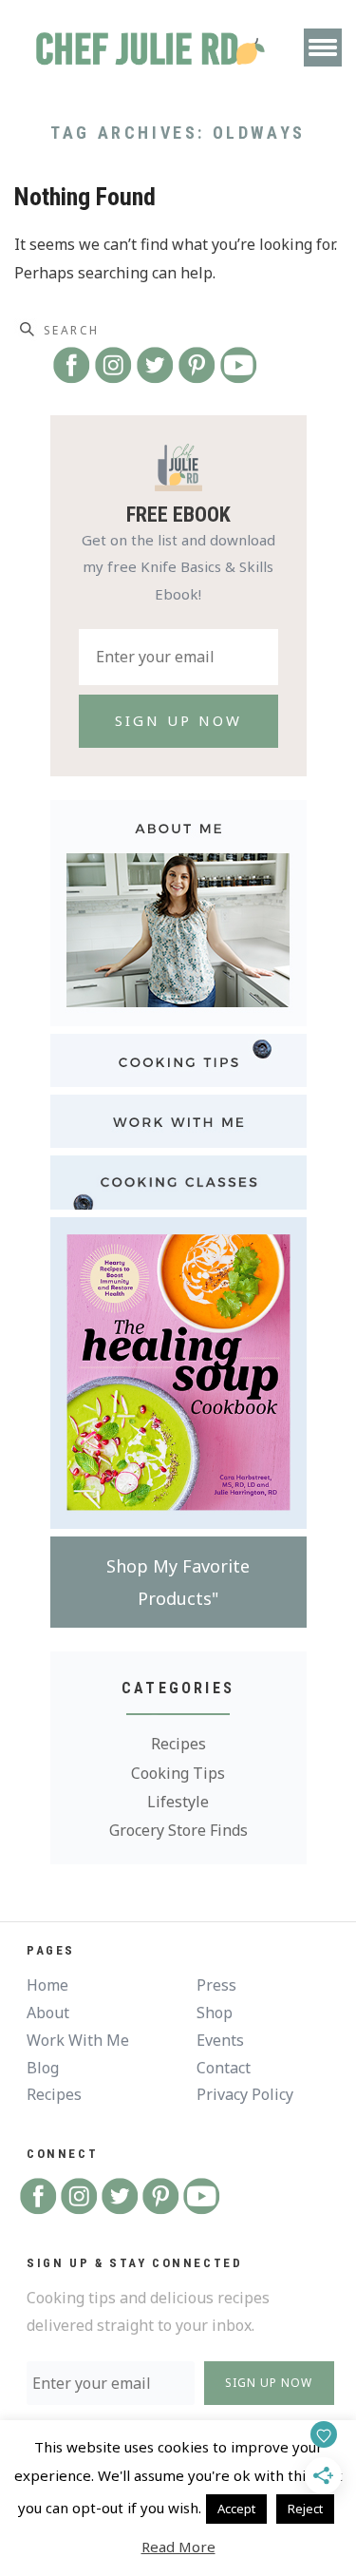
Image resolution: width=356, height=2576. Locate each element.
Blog (43, 2068)
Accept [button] (236, 2509)
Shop (215, 2013)
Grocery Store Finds (178, 1830)
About (48, 2013)
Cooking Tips (178, 1773)
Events (220, 2040)
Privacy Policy (245, 2094)
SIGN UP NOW (269, 2383)
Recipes (178, 1744)
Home (47, 1985)
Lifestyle (178, 1802)
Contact (224, 2068)
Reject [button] (305, 2509)
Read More (178, 2547)
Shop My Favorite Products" (178, 1582)
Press (216, 1985)
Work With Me (78, 2040)
